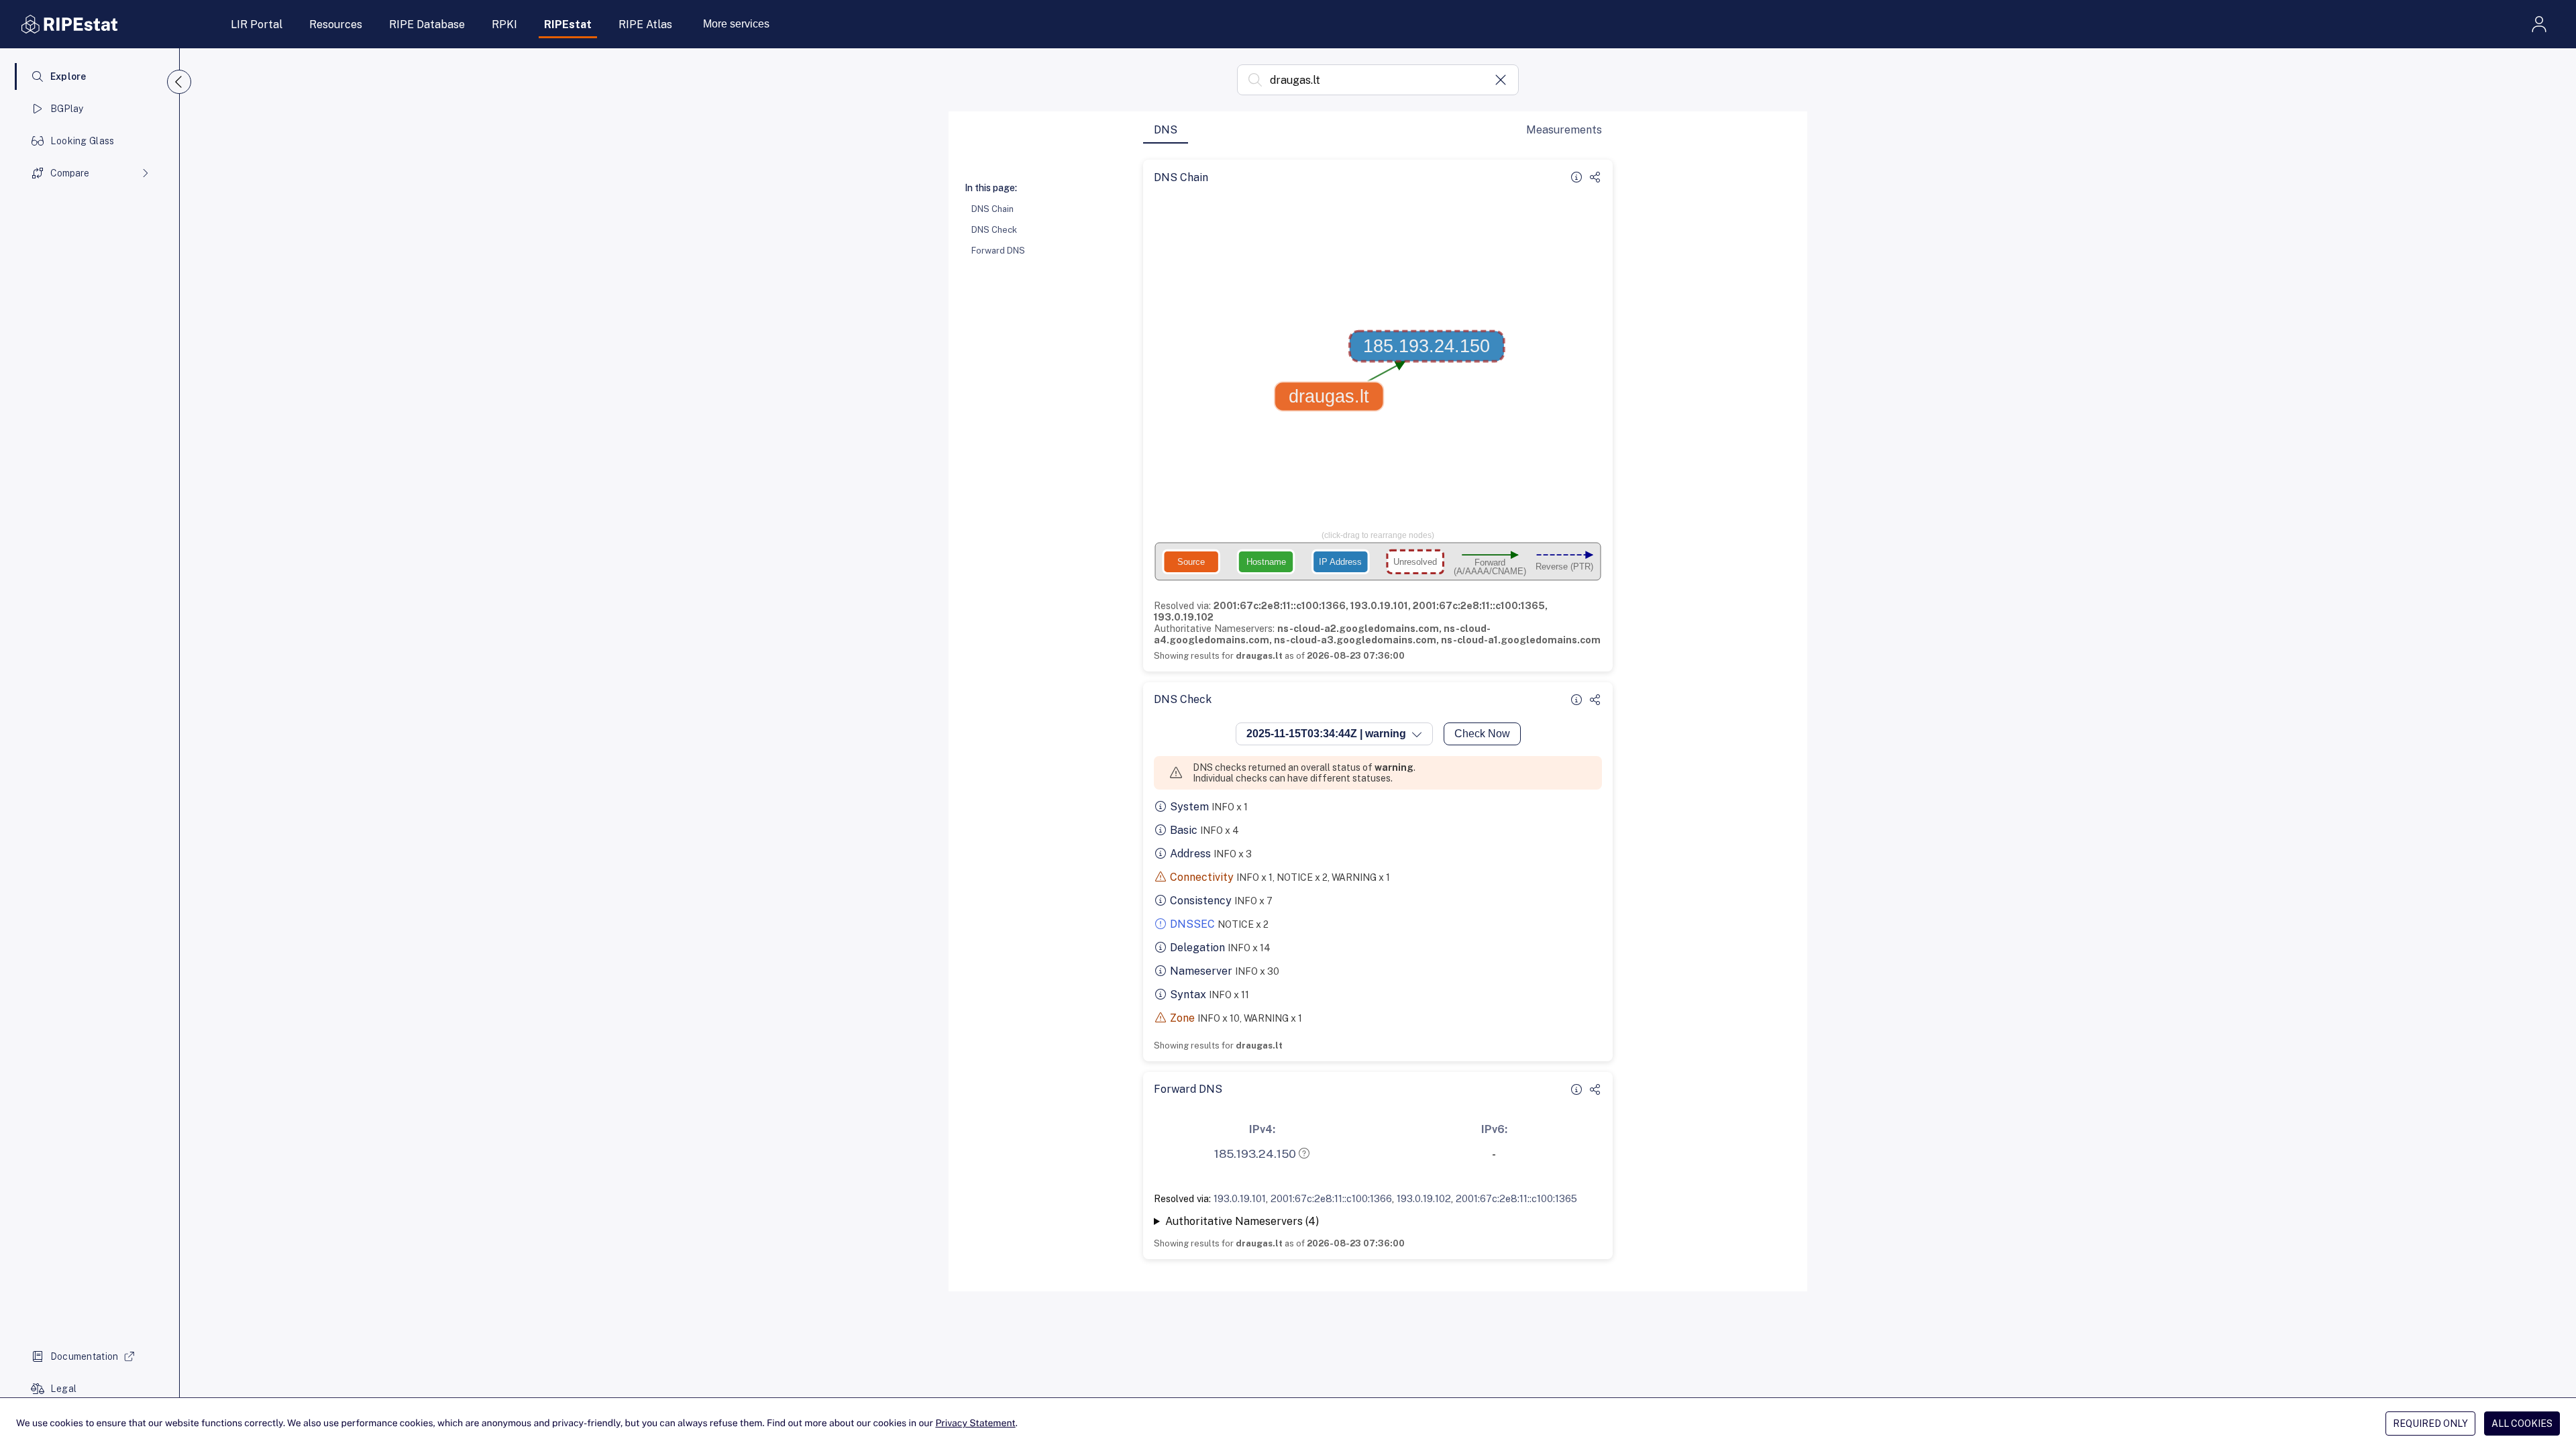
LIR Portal (257, 24)
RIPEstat (568, 24)
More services (736, 24)
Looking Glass (83, 141)
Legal (63, 1389)
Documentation (85, 1356)
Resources (336, 24)
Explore (68, 76)
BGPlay (67, 109)
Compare (70, 173)
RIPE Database (427, 24)
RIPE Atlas (645, 24)
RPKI (504, 24)
